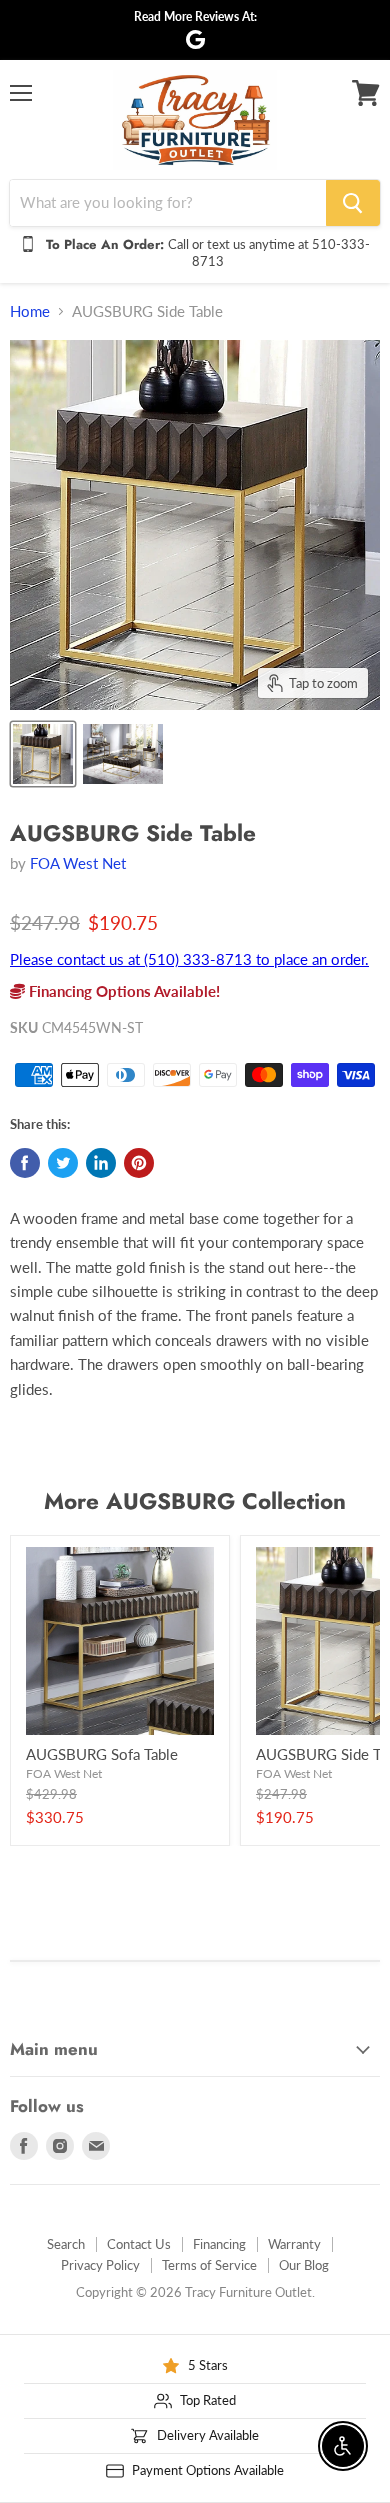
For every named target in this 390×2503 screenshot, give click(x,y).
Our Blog (304, 2265)
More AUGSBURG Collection (195, 1501)
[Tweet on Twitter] (63, 1163)
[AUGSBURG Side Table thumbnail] (43, 754)
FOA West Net (78, 863)
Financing (219, 2244)
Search (66, 2244)
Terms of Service (209, 2265)
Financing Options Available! (122, 991)
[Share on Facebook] (25, 1163)
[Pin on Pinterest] (139, 1163)
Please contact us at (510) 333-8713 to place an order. (189, 959)
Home (30, 311)
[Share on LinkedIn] (101, 1163)
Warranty (294, 2244)
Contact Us (139, 2244)
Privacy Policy (100, 2265)
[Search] (353, 203)
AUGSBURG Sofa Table (102, 1754)
